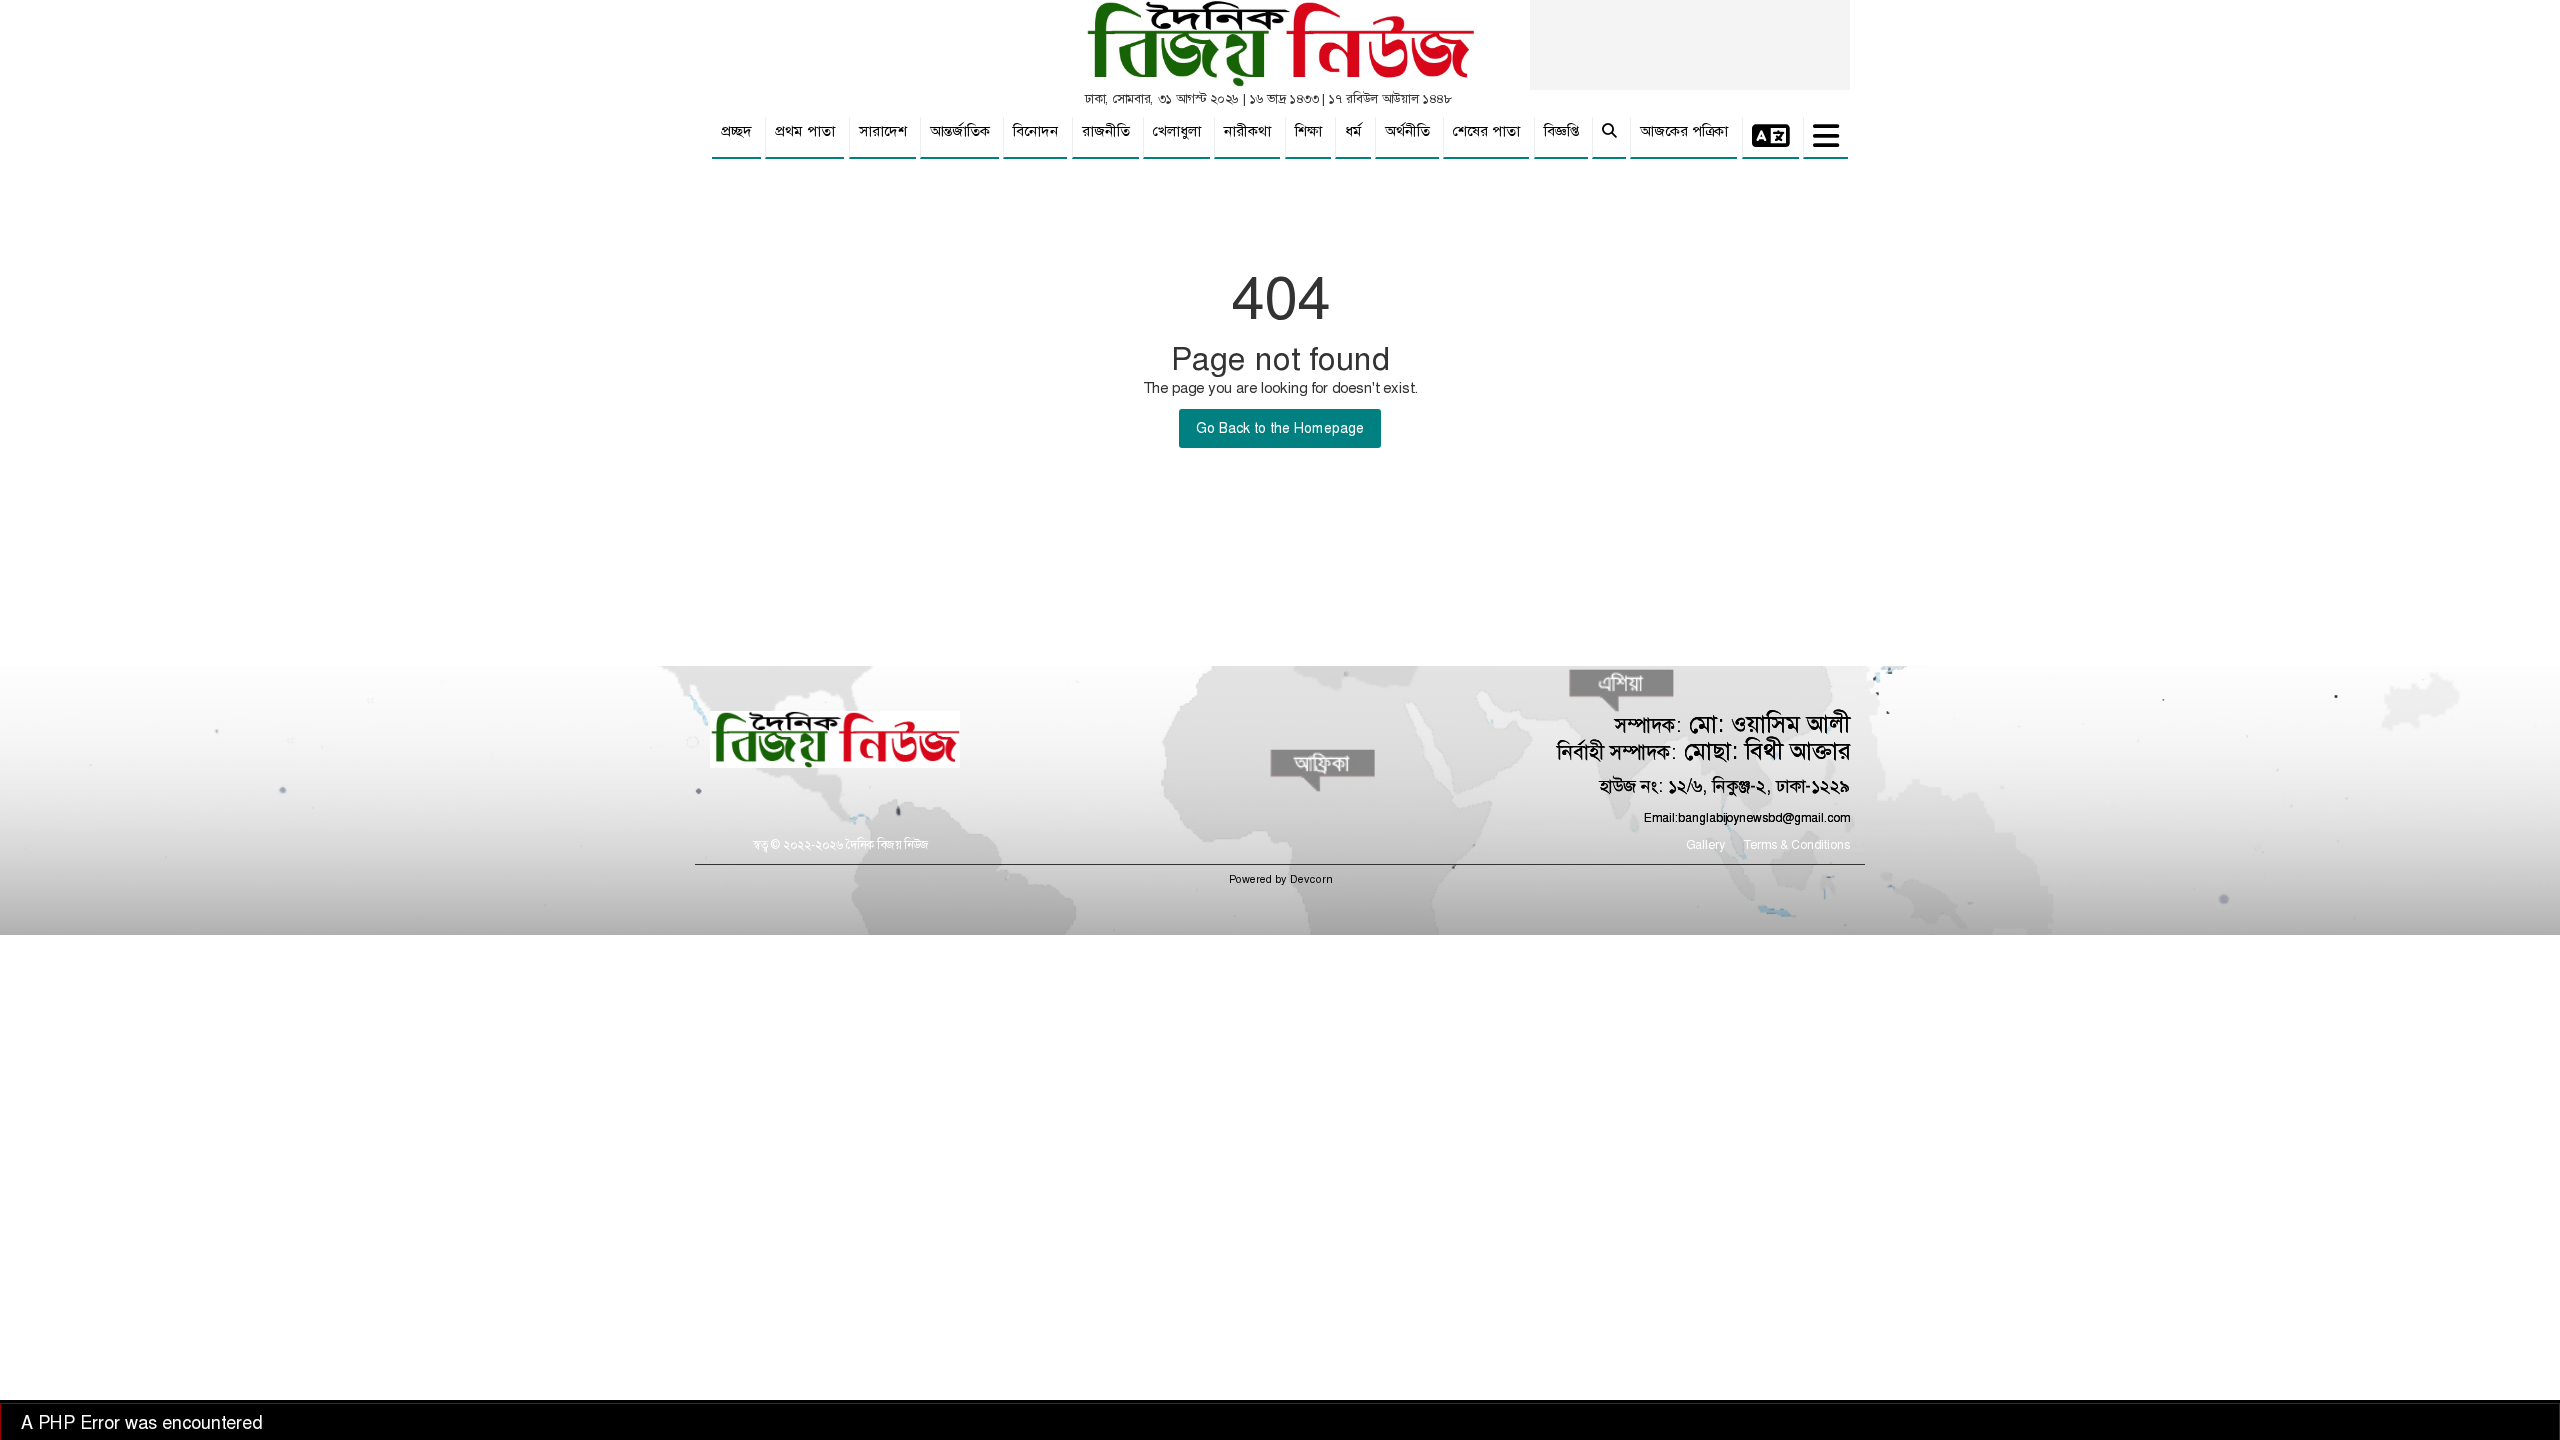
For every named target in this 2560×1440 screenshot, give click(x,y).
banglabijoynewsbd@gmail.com (1764, 818)
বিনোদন (1035, 131)
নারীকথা (1247, 131)
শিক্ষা (1308, 131)
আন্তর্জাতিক (960, 131)
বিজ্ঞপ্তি (1561, 131)
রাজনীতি (1106, 131)
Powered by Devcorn (1280, 879)
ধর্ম (1353, 131)
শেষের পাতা (1486, 131)
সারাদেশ (883, 131)
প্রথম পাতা (805, 131)
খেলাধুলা (1177, 131)
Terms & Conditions (1796, 845)
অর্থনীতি (1407, 131)
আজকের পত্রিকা (1684, 131)
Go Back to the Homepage (1280, 428)
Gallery (1705, 845)
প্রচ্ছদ (736, 131)
